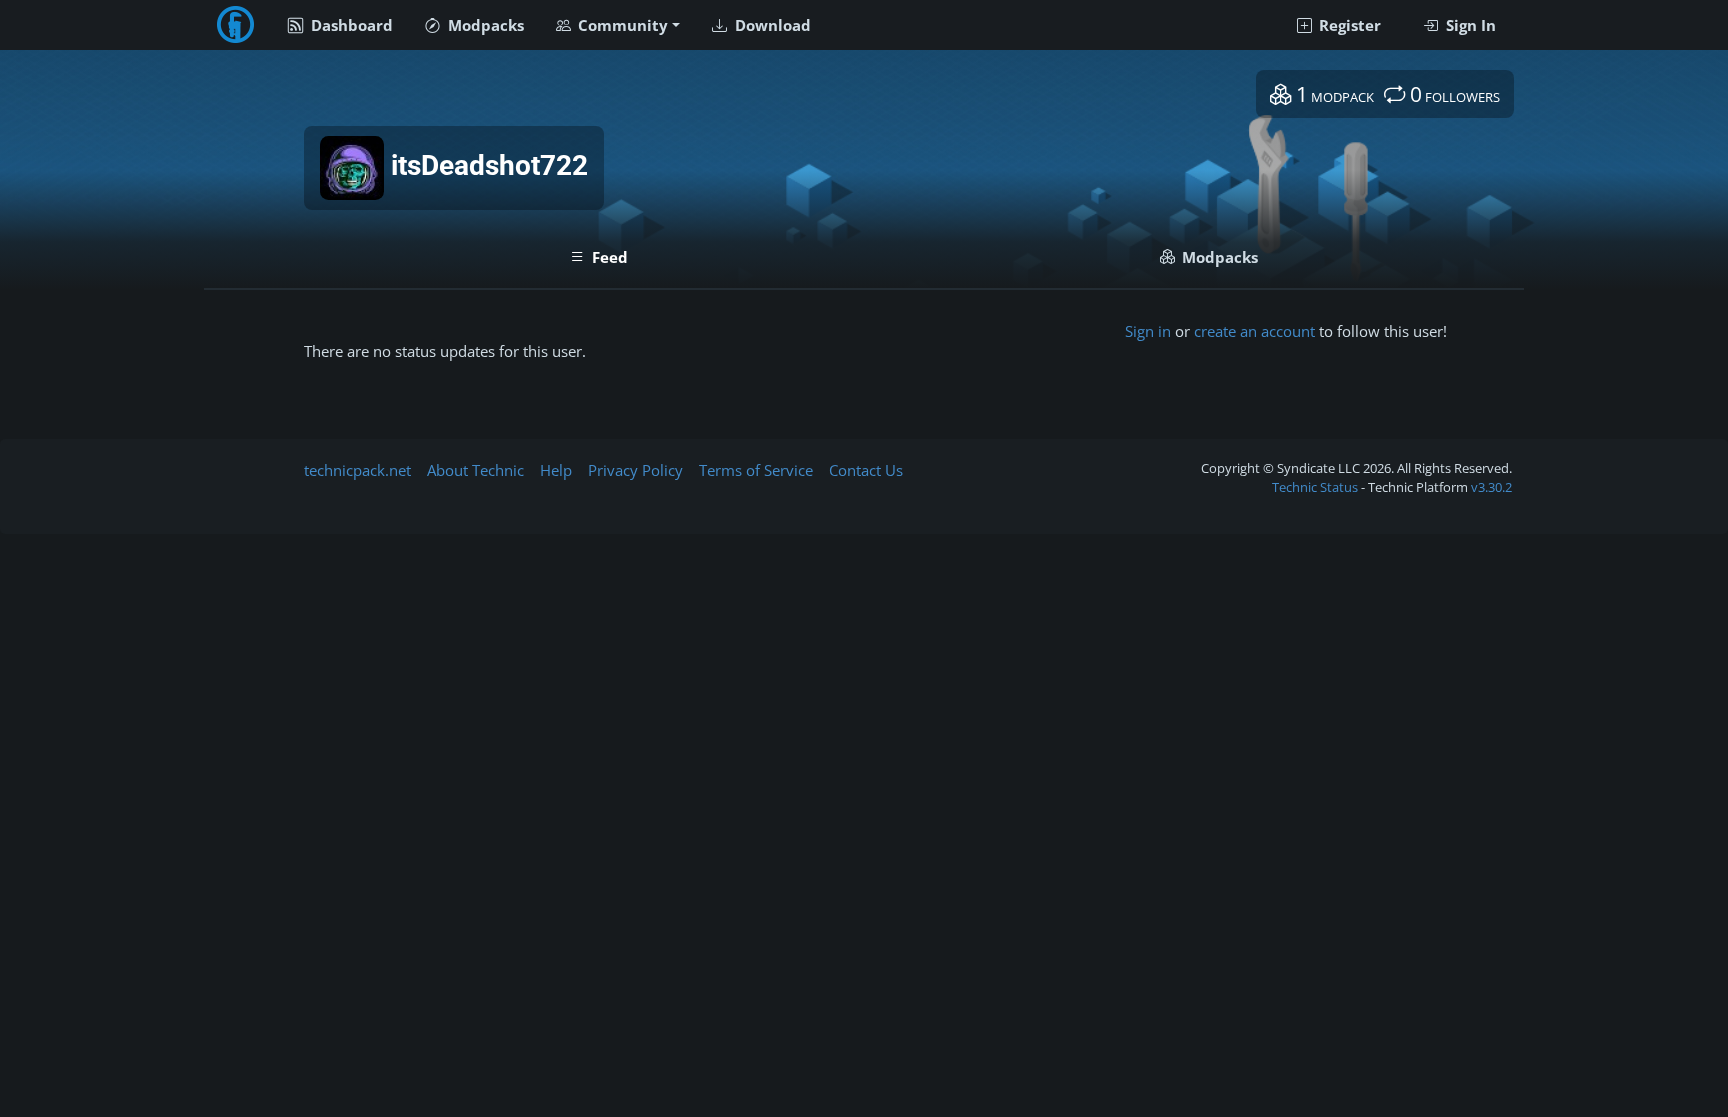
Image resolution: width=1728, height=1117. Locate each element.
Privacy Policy (635, 470)
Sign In (1469, 25)
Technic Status (1315, 487)
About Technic (475, 470)
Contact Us (866, 470)
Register (1348, 25)
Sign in (1148, 331)
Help (556, 470)
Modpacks (484, 25)
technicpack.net (357, 470)
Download (771, 25)
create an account (1254, 331)
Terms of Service (756, 470)
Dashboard (350, 25)
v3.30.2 (1491, 487)
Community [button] (621, 25)
